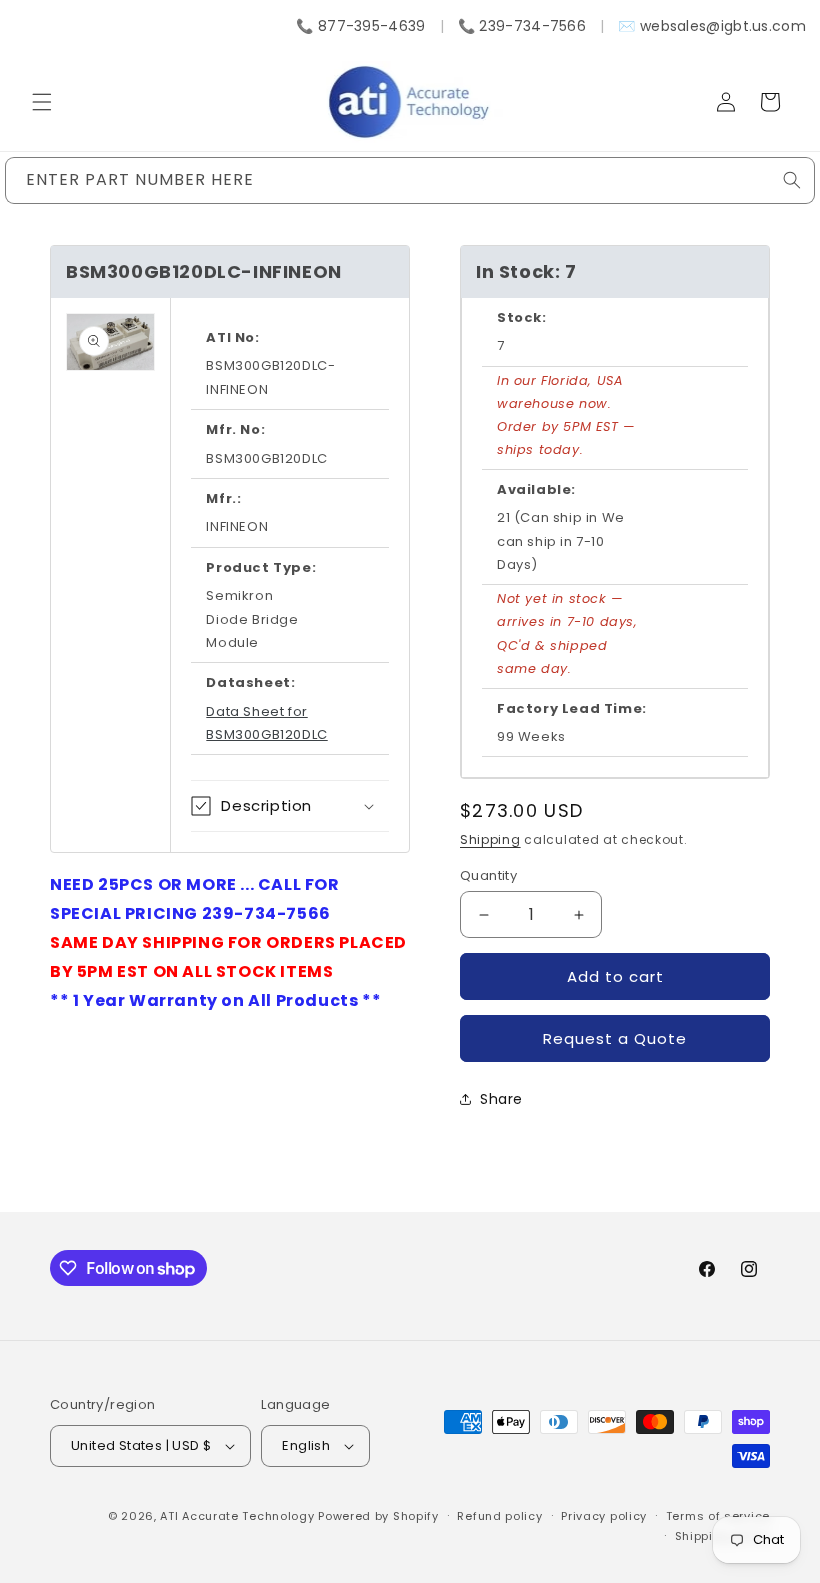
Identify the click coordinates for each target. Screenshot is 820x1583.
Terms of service (718, 1516)
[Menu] (42, 102)
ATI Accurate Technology (239, 1516)
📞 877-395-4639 (360, 26)
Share (501, 1099)
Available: (536, 489)
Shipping (490, 839)
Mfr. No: (235, 429)
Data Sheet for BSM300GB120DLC (266, 723)
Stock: (522, 317)
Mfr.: (223, 498)
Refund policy (499, 1516)
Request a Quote (615, 1038)
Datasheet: (250, 682)
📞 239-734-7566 (522, 26)
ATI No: (232, 337)
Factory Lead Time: (572, 708)
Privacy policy (604, 1516)
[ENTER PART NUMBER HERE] (792, 180)
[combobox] (410, 180)
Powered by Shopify (378, 1516)
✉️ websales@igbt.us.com (712, 26)
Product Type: (261, 567)
